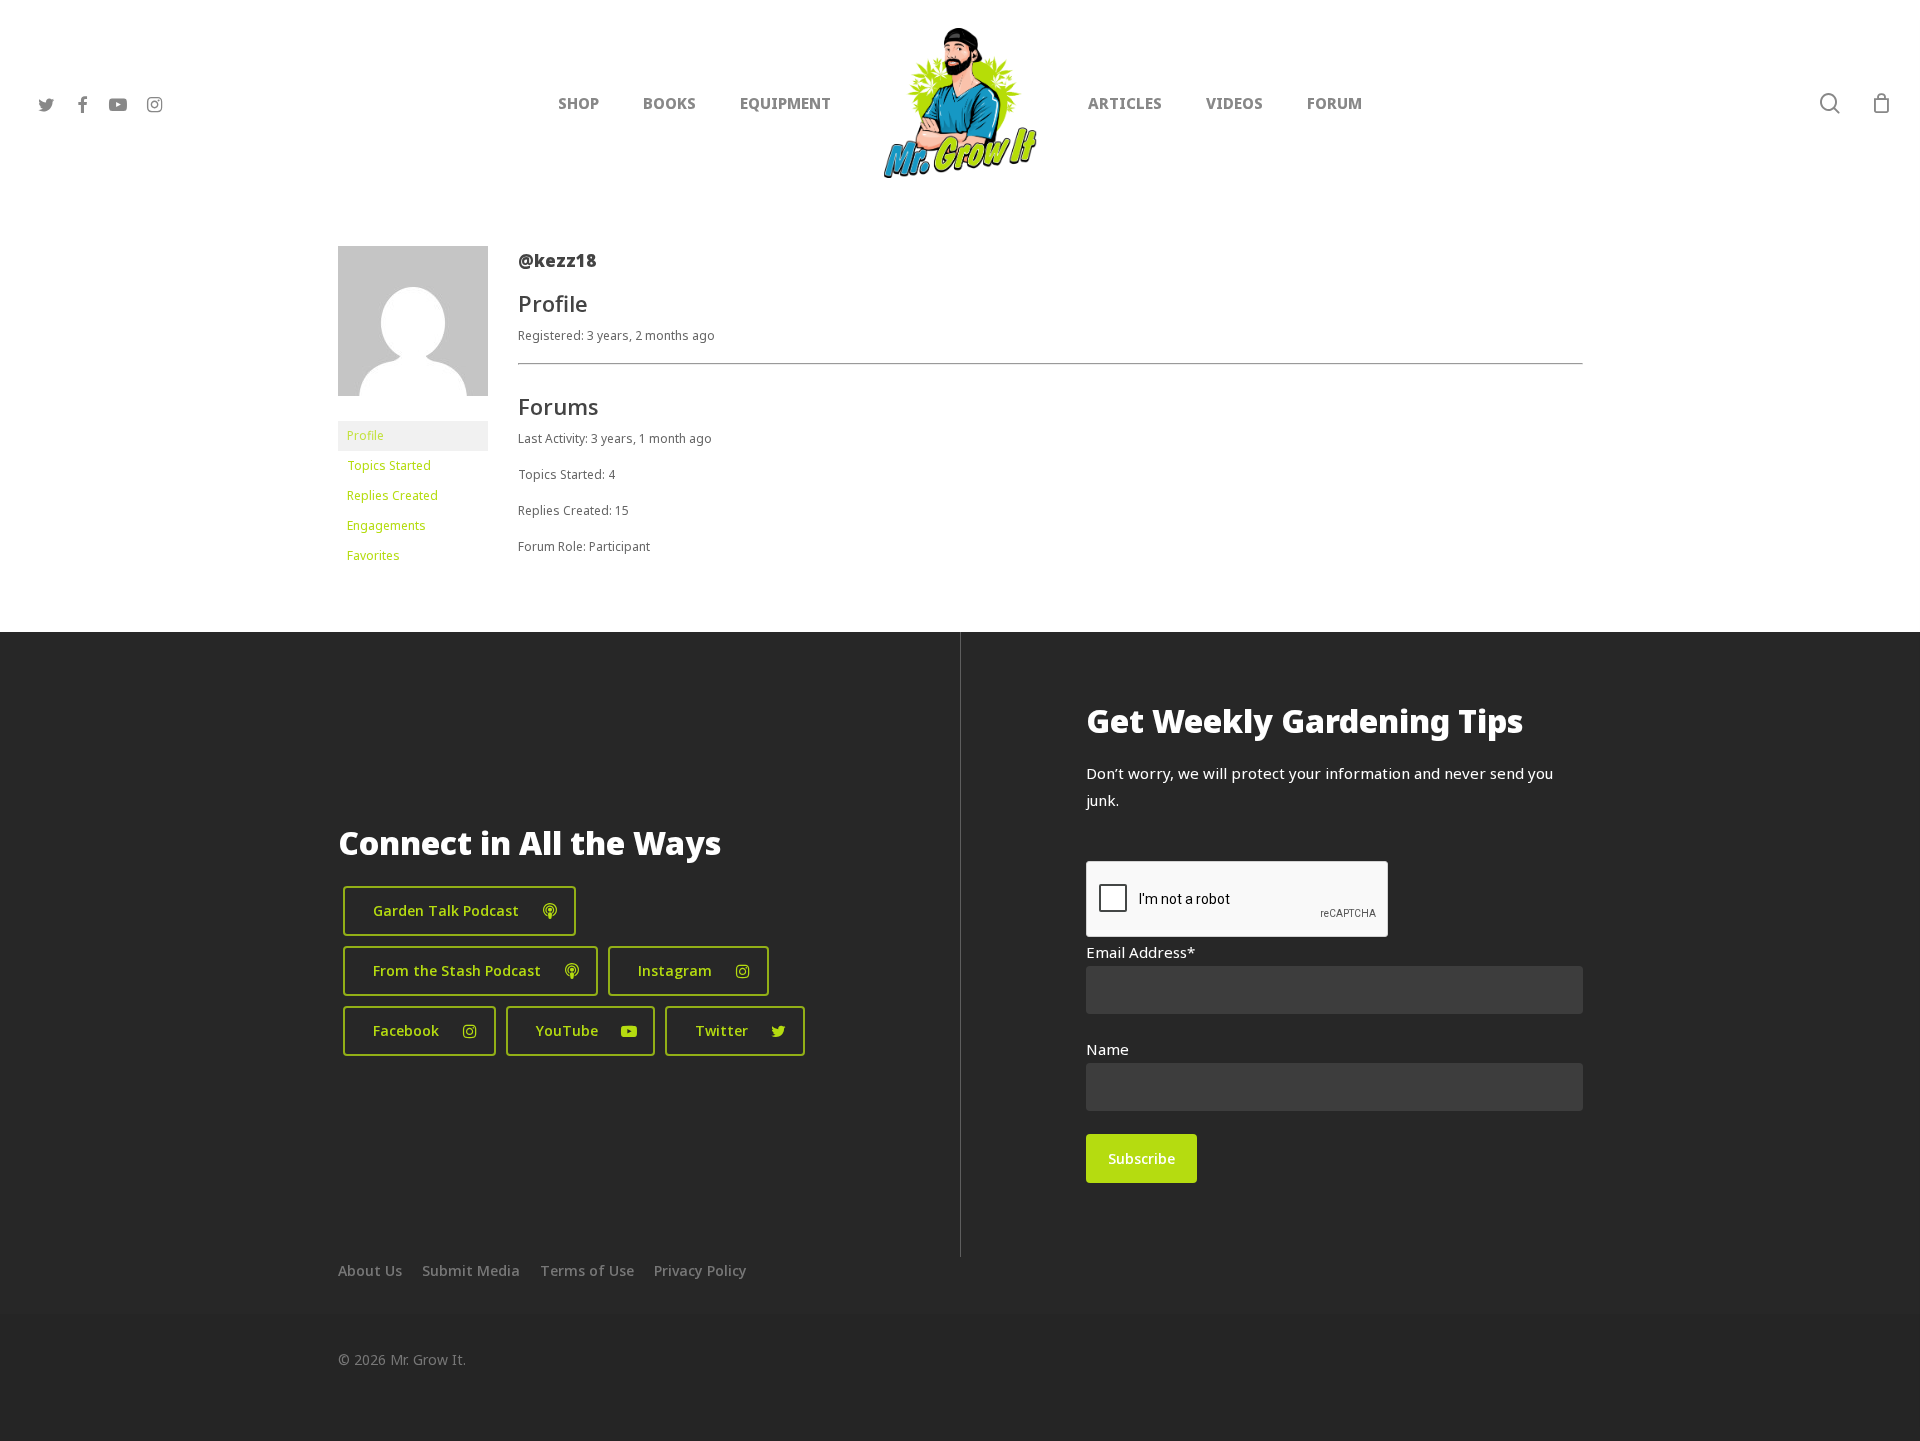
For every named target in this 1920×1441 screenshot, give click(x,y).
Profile (365, 435)
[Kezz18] (413, 411)
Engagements (386, 525)
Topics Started (389, 465)
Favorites (373, 555)
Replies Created (392, 495)
